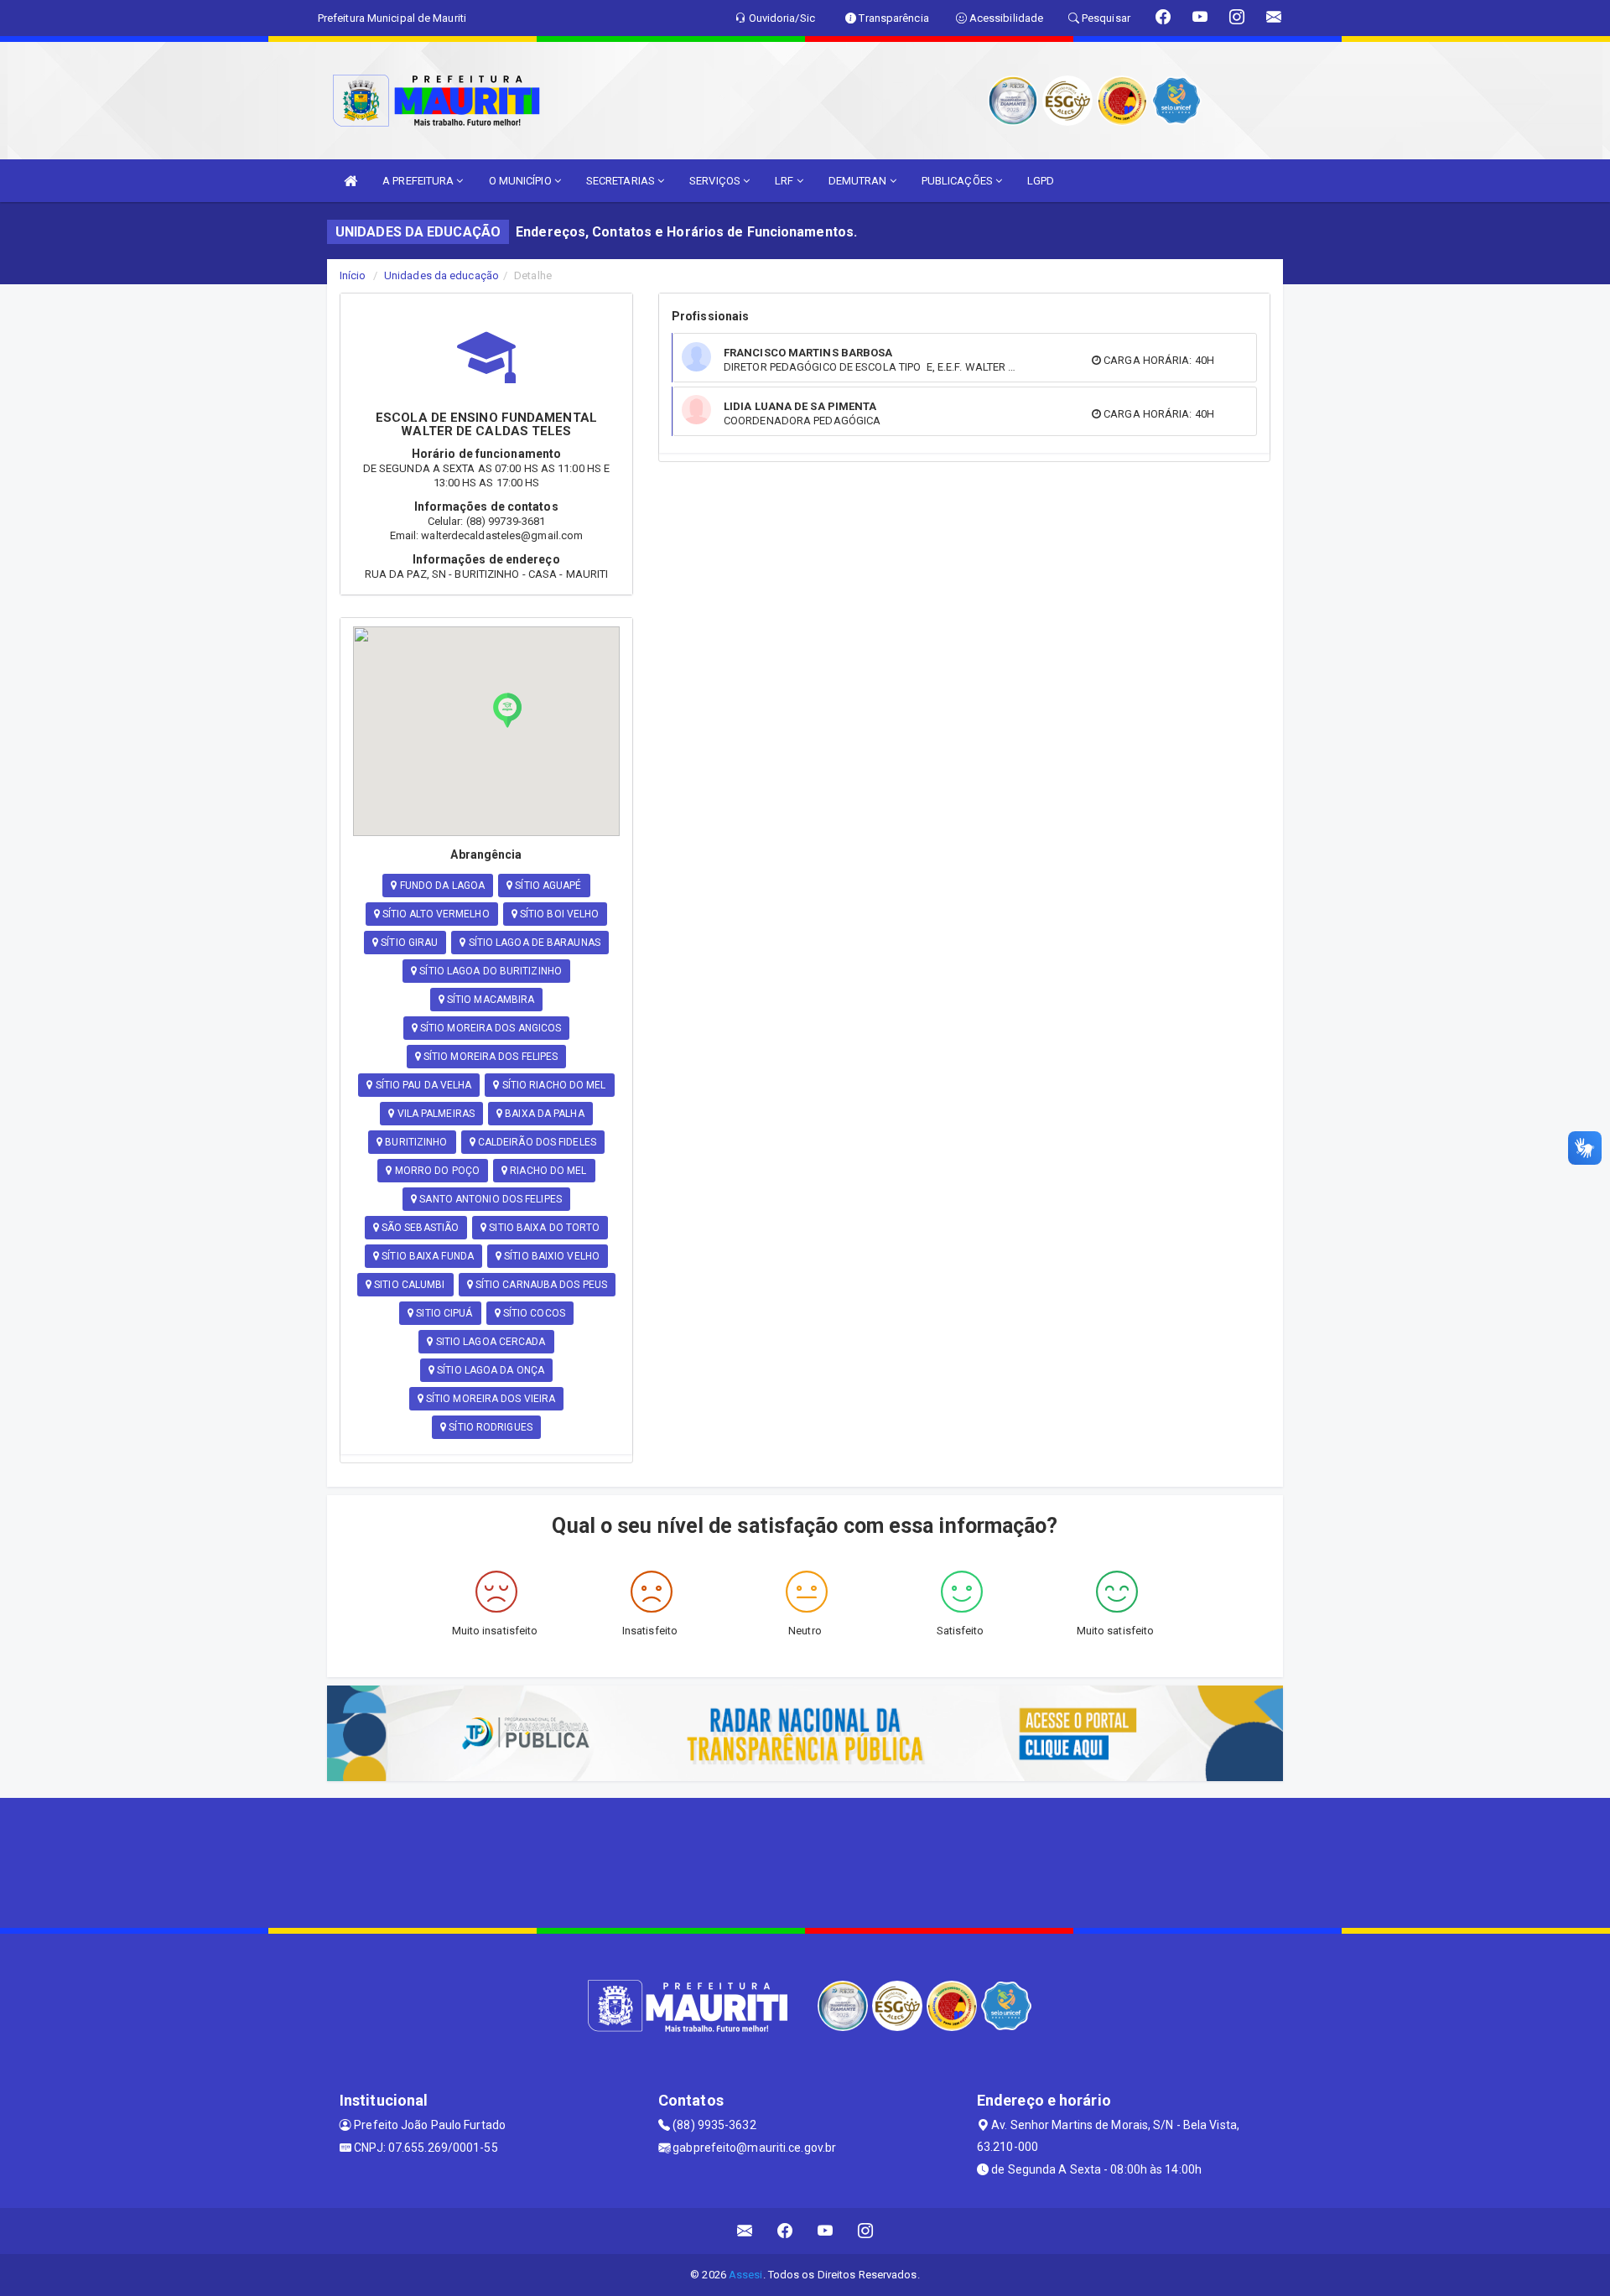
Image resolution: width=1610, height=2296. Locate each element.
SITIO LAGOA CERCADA (490, 1342)
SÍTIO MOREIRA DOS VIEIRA (490, 1399)
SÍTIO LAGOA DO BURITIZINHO (489, 971)
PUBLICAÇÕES (958, 181)
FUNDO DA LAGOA (441, 886)
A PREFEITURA (419, 181)
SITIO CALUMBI (408, 1285)
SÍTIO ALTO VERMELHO (435, 914)
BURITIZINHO (415, 1142)
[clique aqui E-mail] (745, 2231)
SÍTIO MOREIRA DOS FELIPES (490, 1057)
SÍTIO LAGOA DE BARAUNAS (533, 943)
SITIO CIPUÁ (443, 1313)
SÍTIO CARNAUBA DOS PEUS (540, 1285)
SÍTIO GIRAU (408, 943)
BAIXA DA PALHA (543, 1114)
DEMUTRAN (859, 181)
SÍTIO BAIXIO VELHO (551, 1256)
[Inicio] (351, 181)
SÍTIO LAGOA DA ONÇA (489, 1370)
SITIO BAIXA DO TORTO (543, 1228)
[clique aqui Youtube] (826, 2231)
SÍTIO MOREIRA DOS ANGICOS (490, 1028)
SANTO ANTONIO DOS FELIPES (489, 1199)
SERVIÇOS (716, 181)
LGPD (1041, 181)
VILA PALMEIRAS (435, 1114)
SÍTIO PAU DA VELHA (423, 1085)
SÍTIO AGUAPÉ (547, 886)
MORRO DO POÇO (436, 1171)
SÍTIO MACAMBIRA (490, 1000)
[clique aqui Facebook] (785, 2231)
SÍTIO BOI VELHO (558, 914)
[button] (507, 710)
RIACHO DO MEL (547, 1171)
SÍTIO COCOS (533, 1313)
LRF (785, 181)
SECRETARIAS (622, 181)
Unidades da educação (441, 275)
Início (353, 275)
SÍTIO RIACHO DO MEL (553, 1085)
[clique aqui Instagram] (866, 2231)
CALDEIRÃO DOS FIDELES (536, 1142)
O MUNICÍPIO (522, 181)
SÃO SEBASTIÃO (419, 1228)
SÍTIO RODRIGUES (489, 1427)
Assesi (746, 2275)
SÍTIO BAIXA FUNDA (426, 1256)
